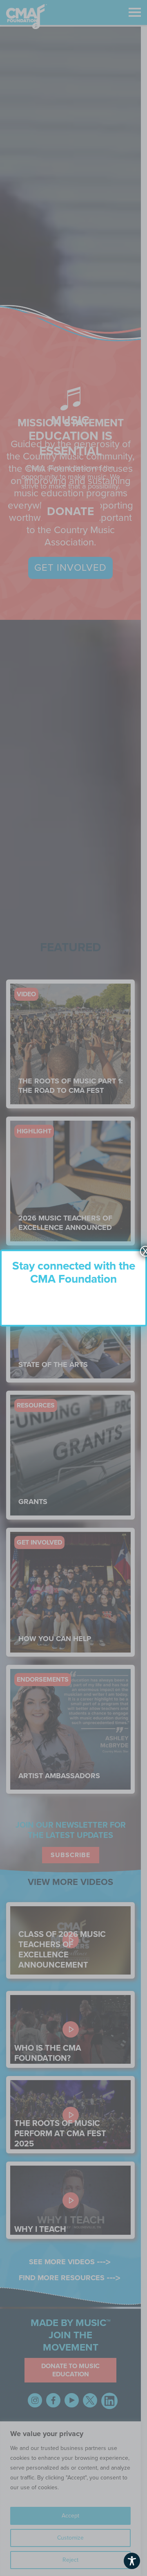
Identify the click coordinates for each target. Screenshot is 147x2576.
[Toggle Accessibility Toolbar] (132, 2561)
